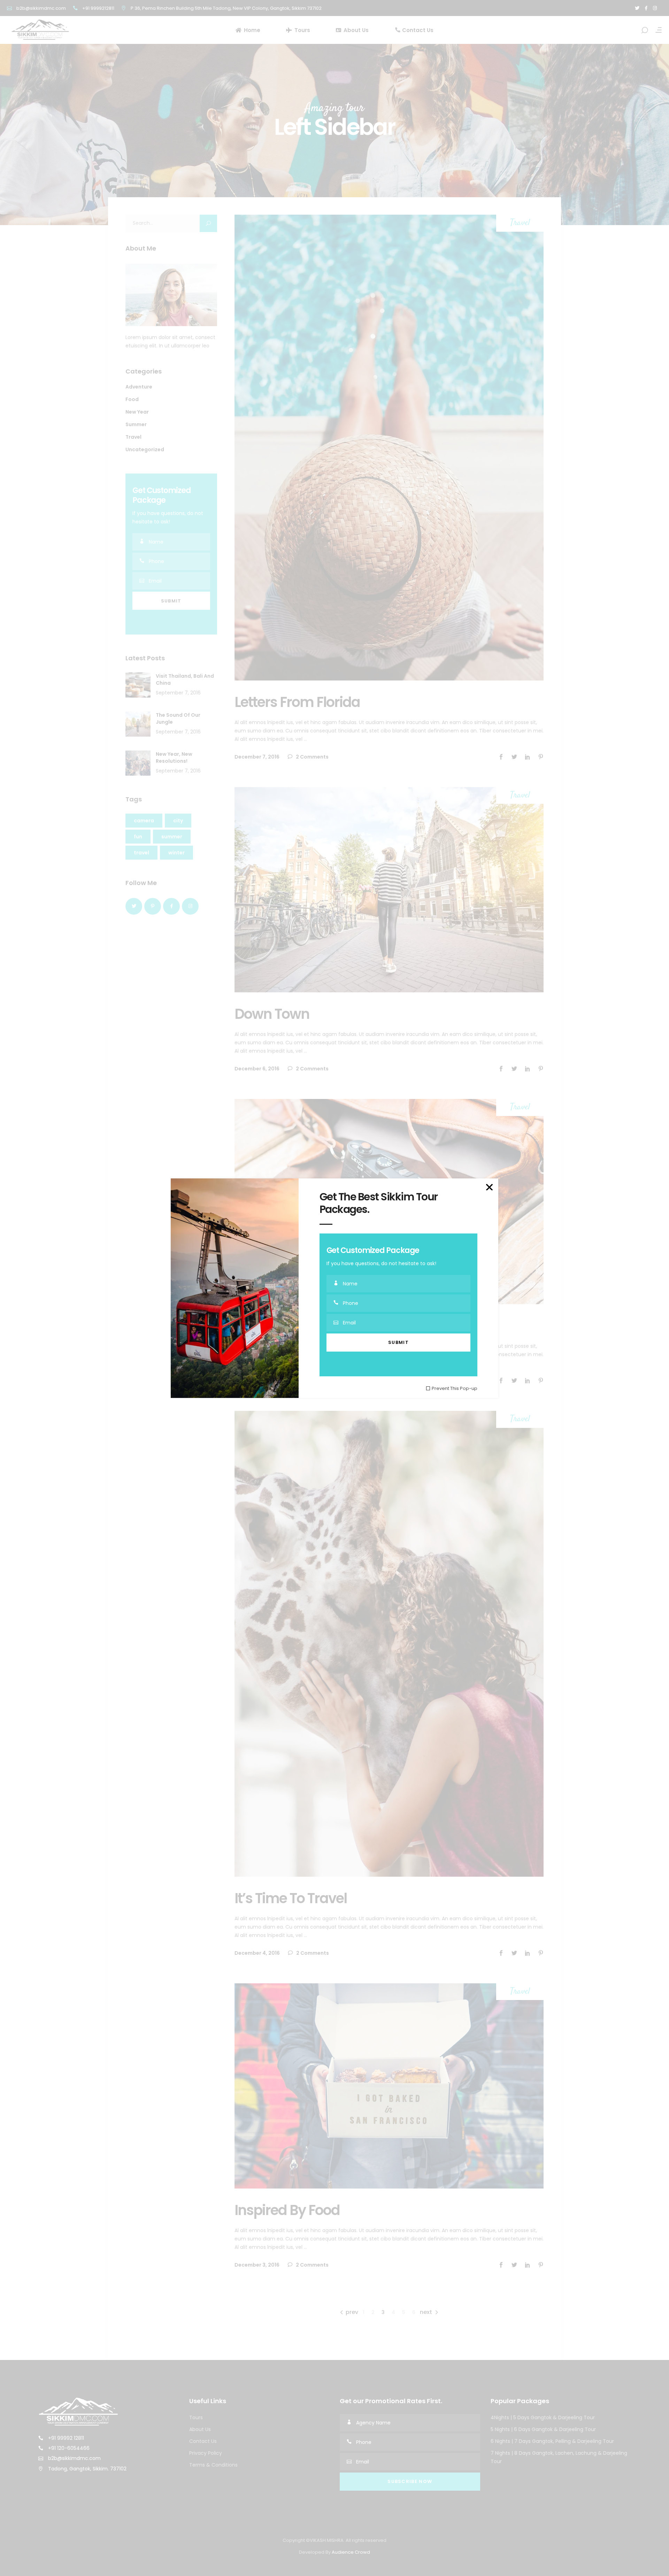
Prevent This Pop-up (455, 1388)
